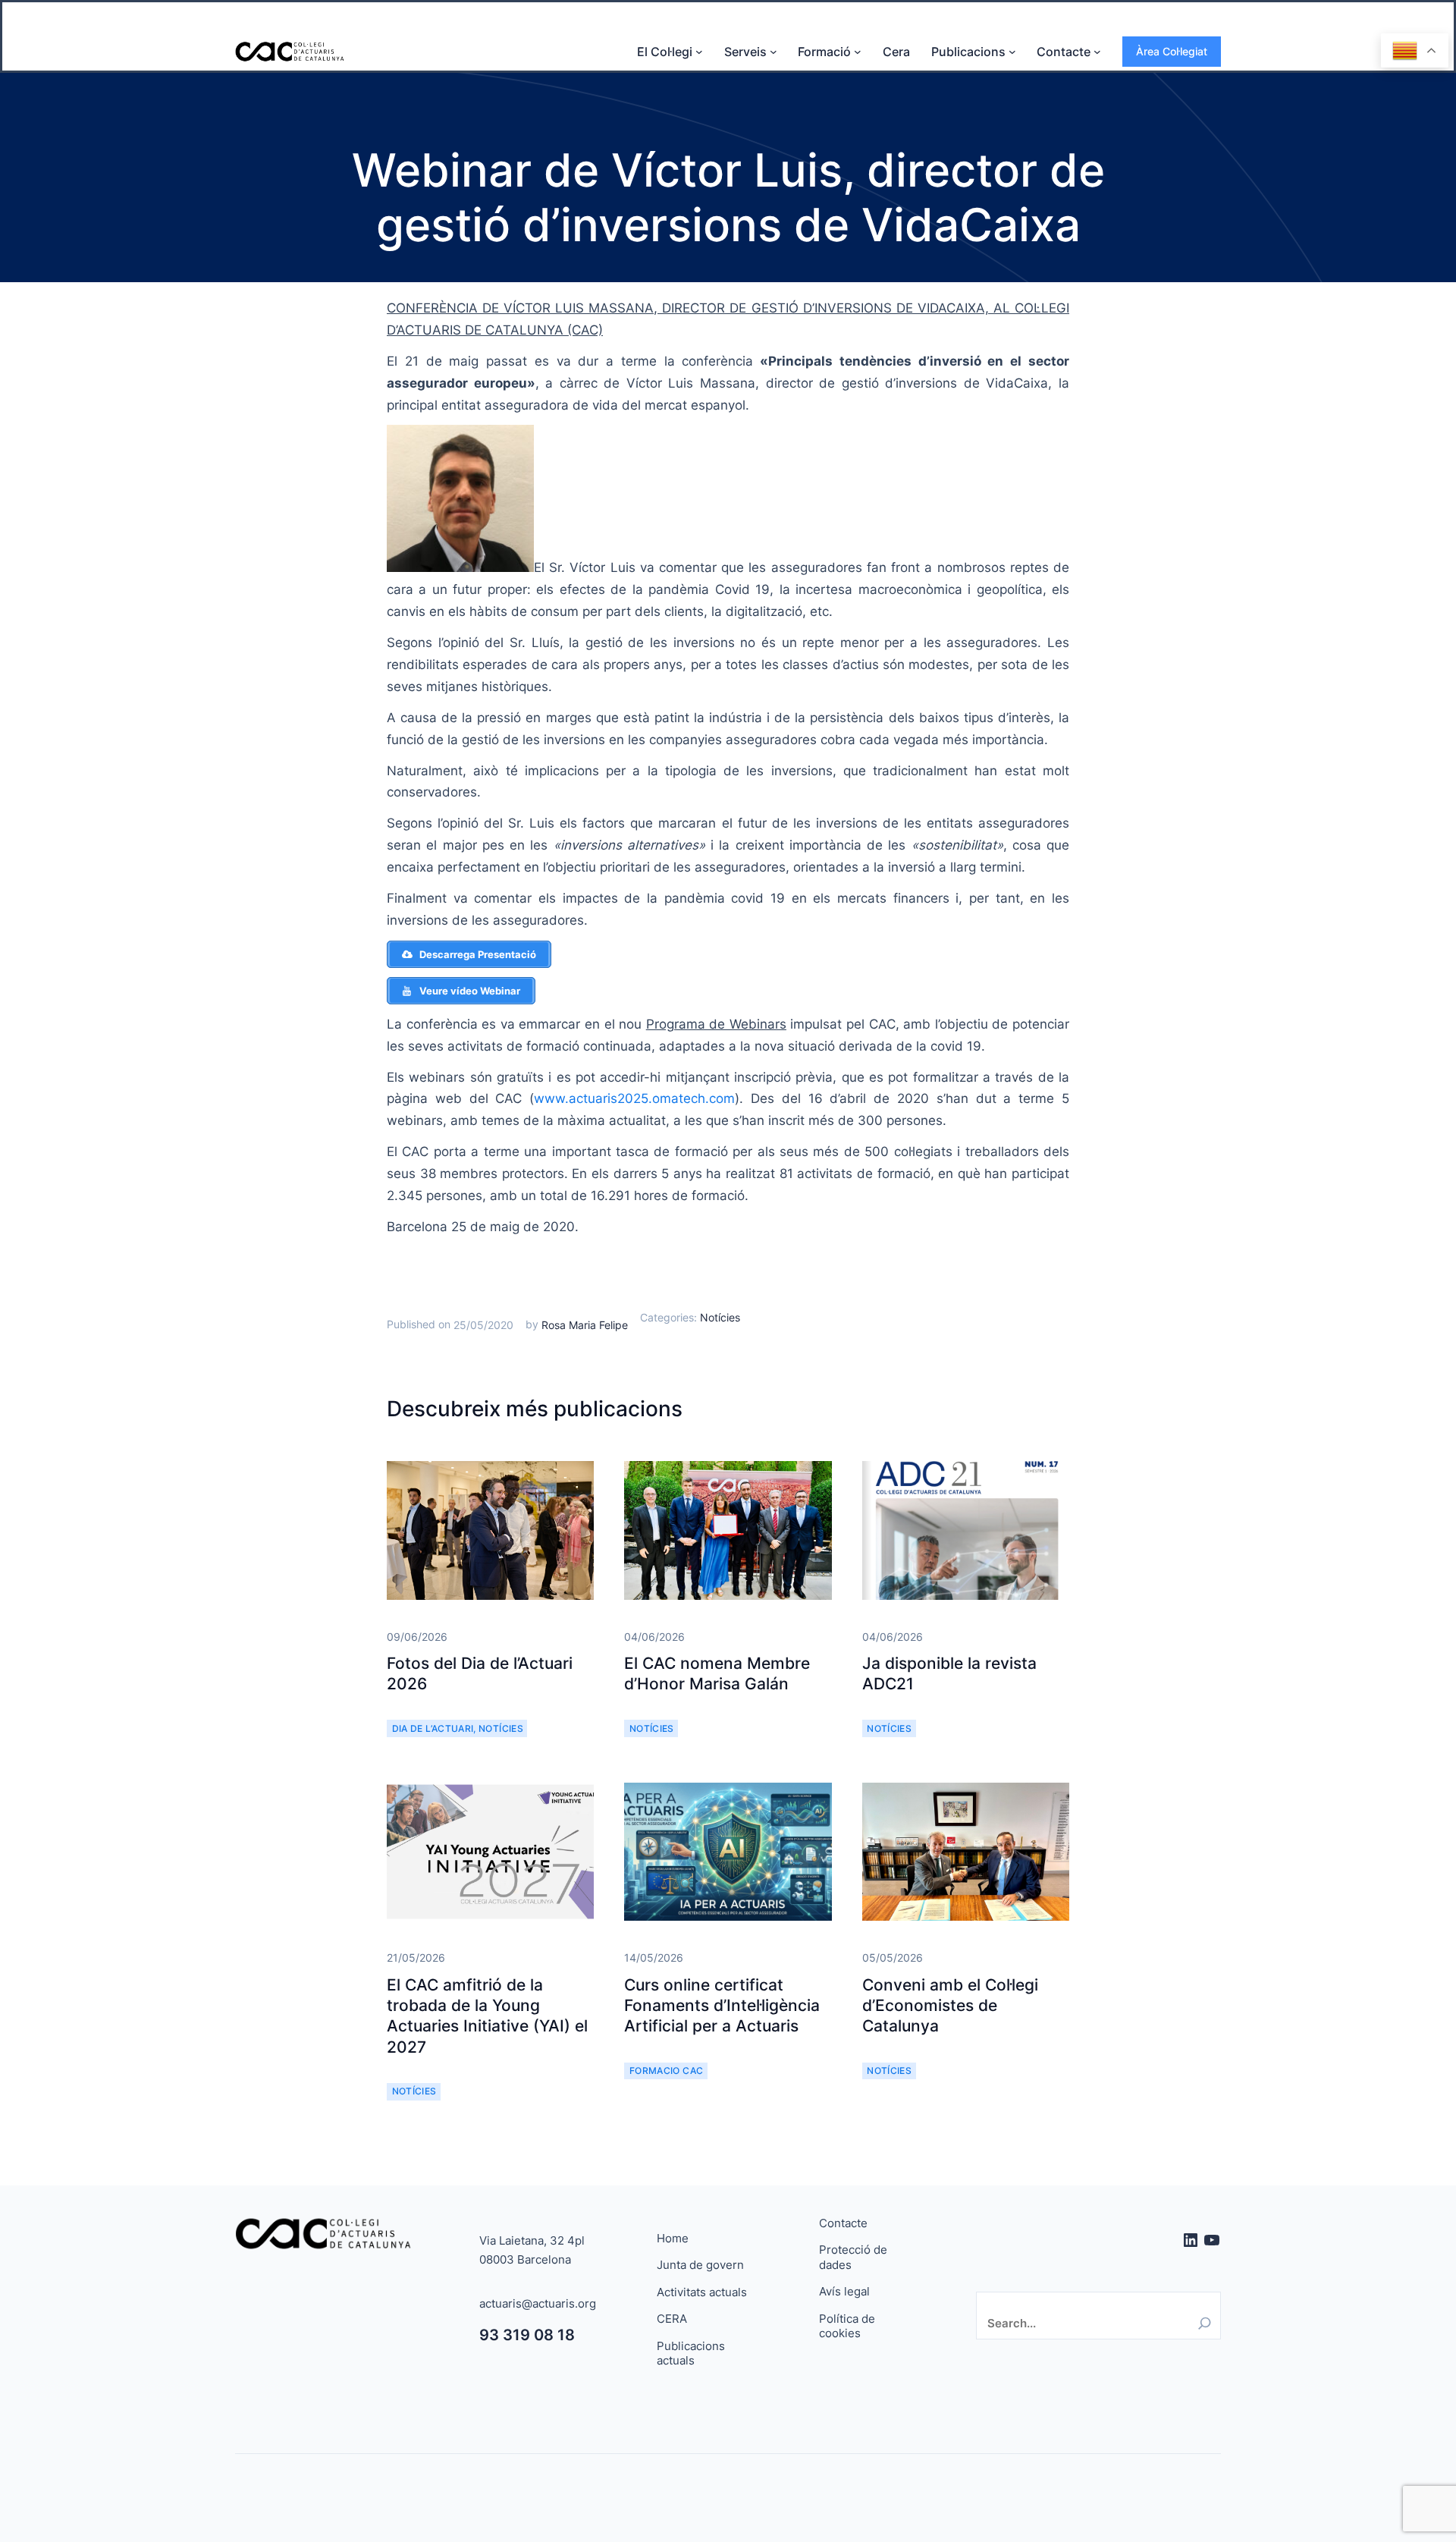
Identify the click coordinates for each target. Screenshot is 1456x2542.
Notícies (720, 1317)
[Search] (1205, 2323)
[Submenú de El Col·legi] (699, 52)
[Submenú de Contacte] (1097, 52)
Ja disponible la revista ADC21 (949, 1673)
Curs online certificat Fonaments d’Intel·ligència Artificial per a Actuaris (722, 2006)
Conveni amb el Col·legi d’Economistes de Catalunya (950, 2006)
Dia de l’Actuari (433, 1728)
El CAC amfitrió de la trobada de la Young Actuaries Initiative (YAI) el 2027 (487, 2016)
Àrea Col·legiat (1172, 51)
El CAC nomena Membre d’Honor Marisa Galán (717, 1673)
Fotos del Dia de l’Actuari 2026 (480, 1673)
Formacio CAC (666, 2071)
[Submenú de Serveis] (773, 52)
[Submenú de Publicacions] (1012, 52)
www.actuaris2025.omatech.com (634, 1098)
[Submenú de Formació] (858, 52)
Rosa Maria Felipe (585, 1325)
